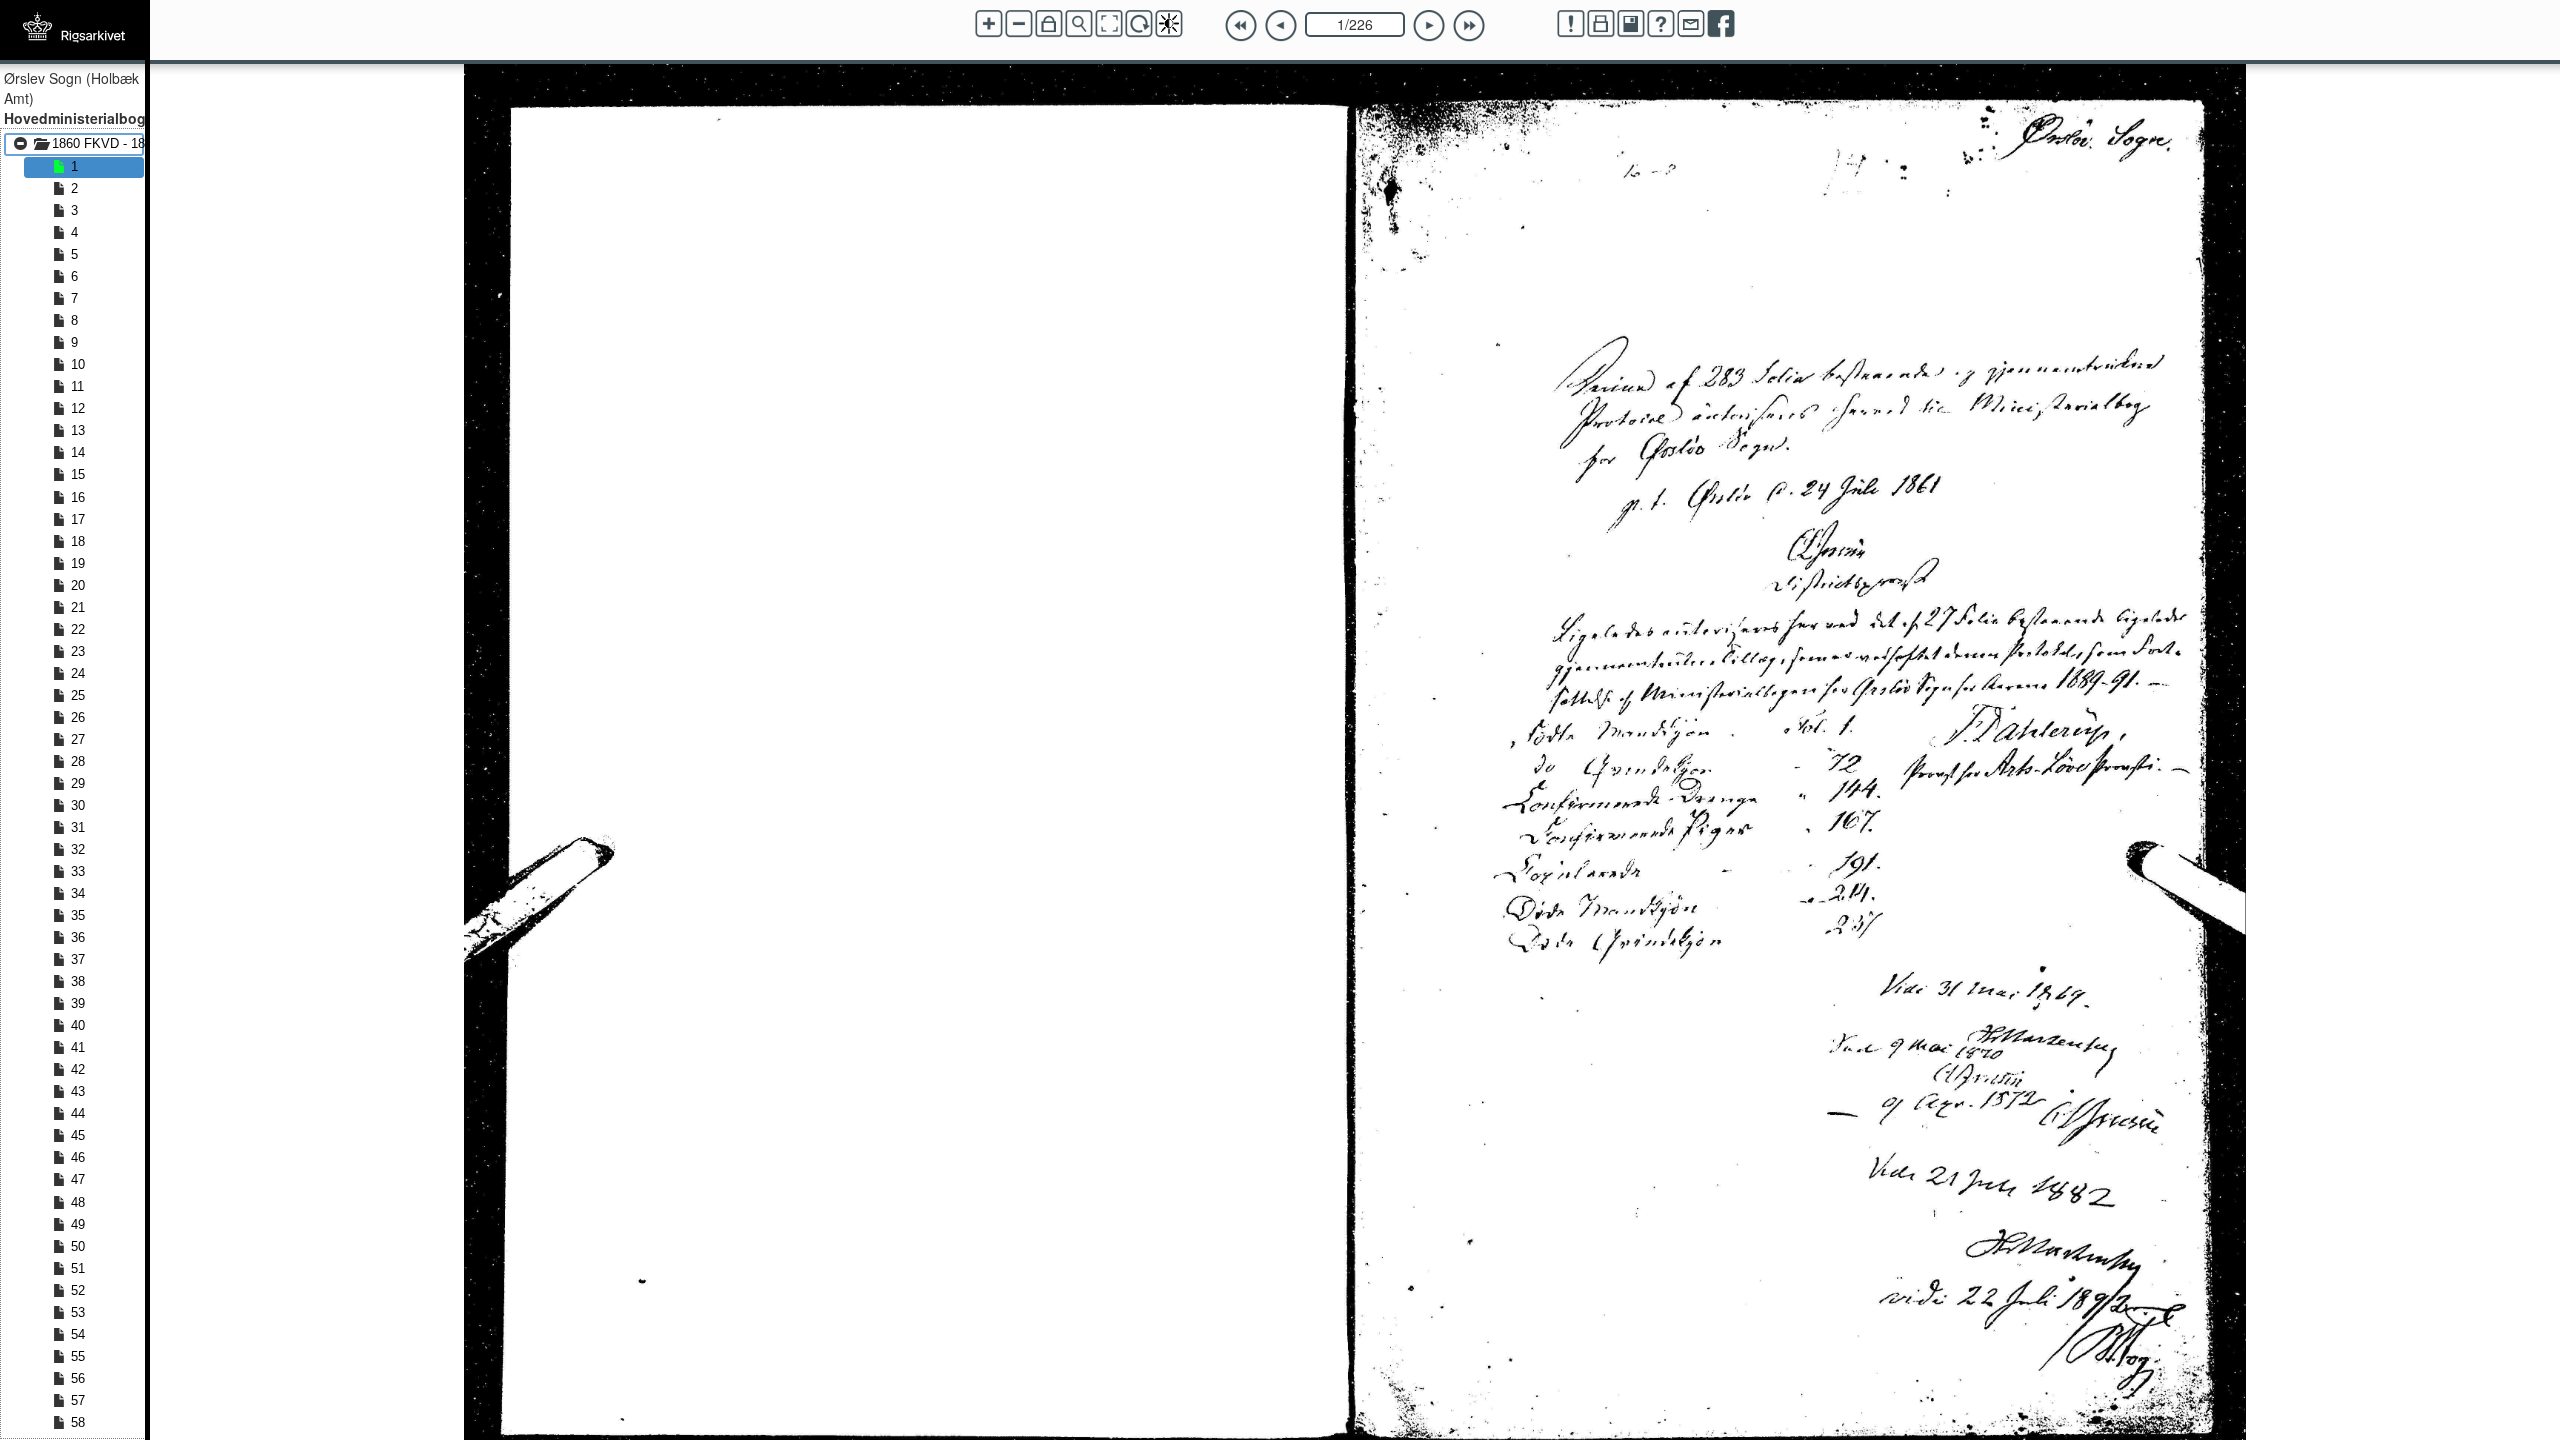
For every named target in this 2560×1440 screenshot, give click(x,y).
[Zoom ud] (1019, 24)
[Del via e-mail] (1691, 24)
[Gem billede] (1631, 24)
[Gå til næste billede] (1429, 26)
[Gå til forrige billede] (1281, 26)
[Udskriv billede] (1601, 24)
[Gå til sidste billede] (1469, 26)
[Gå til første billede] (1241, 26)
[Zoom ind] (989, 24)
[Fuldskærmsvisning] (1109, 24)
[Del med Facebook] (1721, 24)
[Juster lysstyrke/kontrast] (1169, 24)
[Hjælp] (1661, 24)
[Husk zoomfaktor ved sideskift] (1049, 24)
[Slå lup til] (1079, 24)
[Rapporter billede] (1571, 24)
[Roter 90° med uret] (1139, 24)
